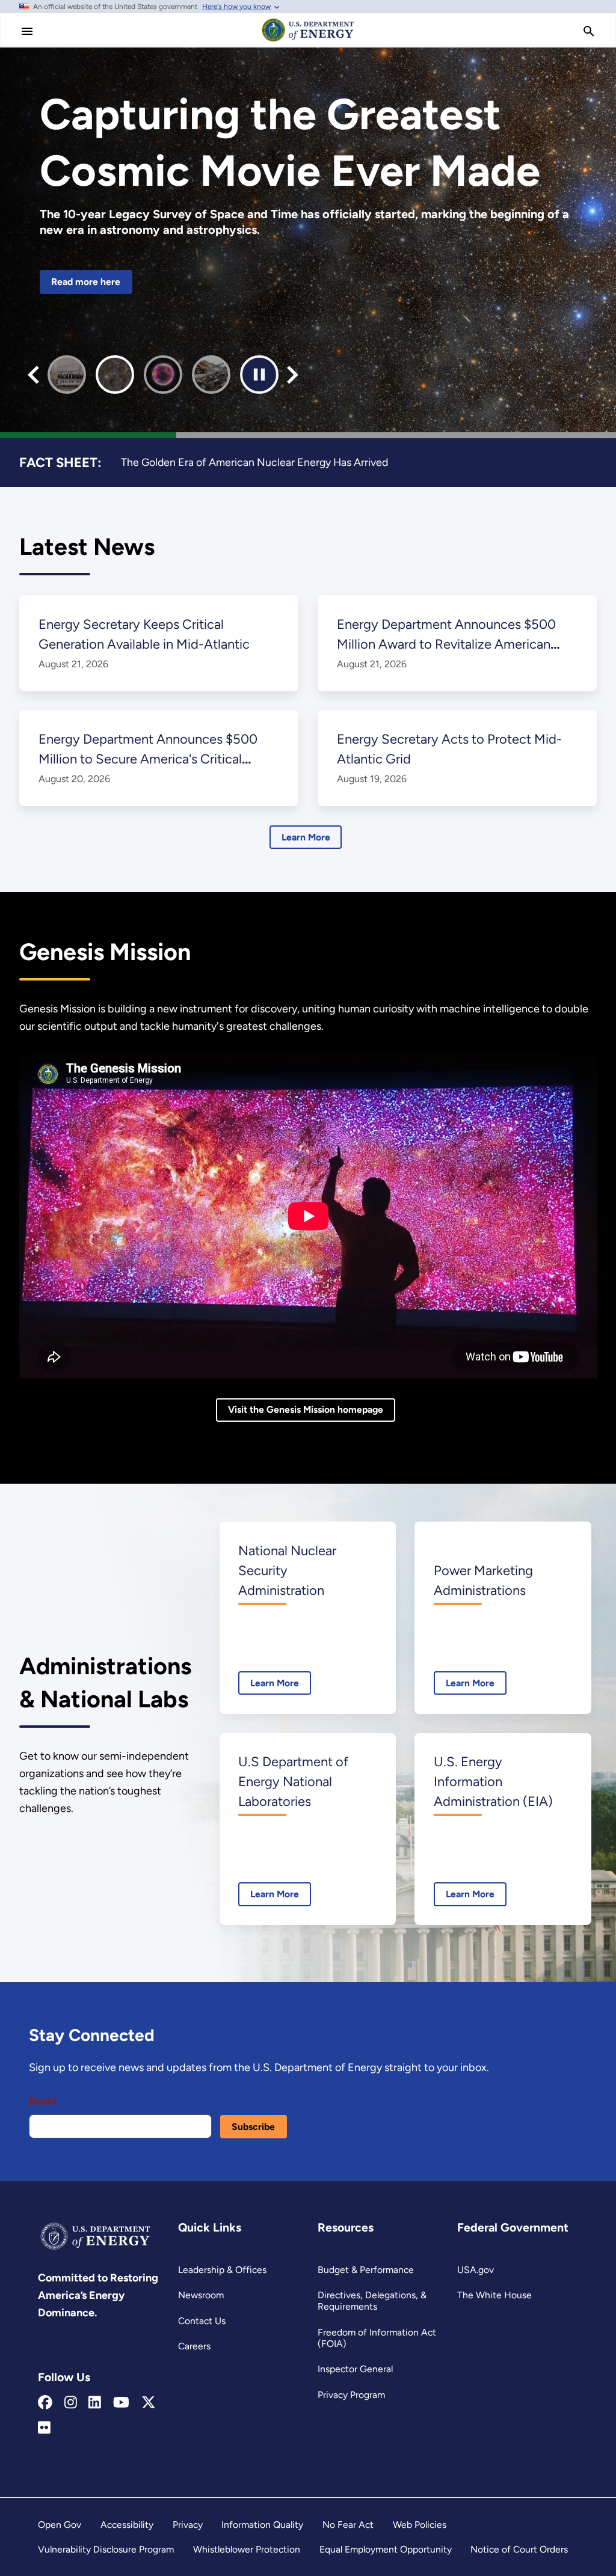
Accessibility (127, 2525)
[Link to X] (149, 2403)
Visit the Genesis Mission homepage (306, 1409)
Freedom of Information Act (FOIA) (377, 2338)
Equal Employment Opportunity (386, 2549)
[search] (589, 31)
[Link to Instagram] (71, 2403)
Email (43, 2101)
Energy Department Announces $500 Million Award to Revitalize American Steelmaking (446, 644)
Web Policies (420, 2525)
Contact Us (202, 2321)
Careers (194, 2346)
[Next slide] (293, 375)
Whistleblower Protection (247, 2549)
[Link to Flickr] (44, 2428)
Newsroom (201, 2295)
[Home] (308, 41)
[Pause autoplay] (259, 375)
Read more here (86, 282)
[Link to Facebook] (45, 2403)
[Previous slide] (33, 375)
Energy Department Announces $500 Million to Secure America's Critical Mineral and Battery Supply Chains (148, 759)
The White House (494, 2295)
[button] (67, 375)
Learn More (306, 837)
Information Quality (262, 2525)
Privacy (188, 2525)
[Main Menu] (27, 31)
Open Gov (60, 2525)
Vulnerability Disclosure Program (106, 2549)
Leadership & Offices (222, 2270)
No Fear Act (348, 2525)
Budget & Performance (366, 2270)
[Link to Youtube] (121, 2403)
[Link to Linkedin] (95, 2403)
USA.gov (476, 2270)
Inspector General (355, 2369)
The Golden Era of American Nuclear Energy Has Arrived (254, 462)
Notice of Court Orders (519, 2549)
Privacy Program (351, 2395)
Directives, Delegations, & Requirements (372, 2301)
